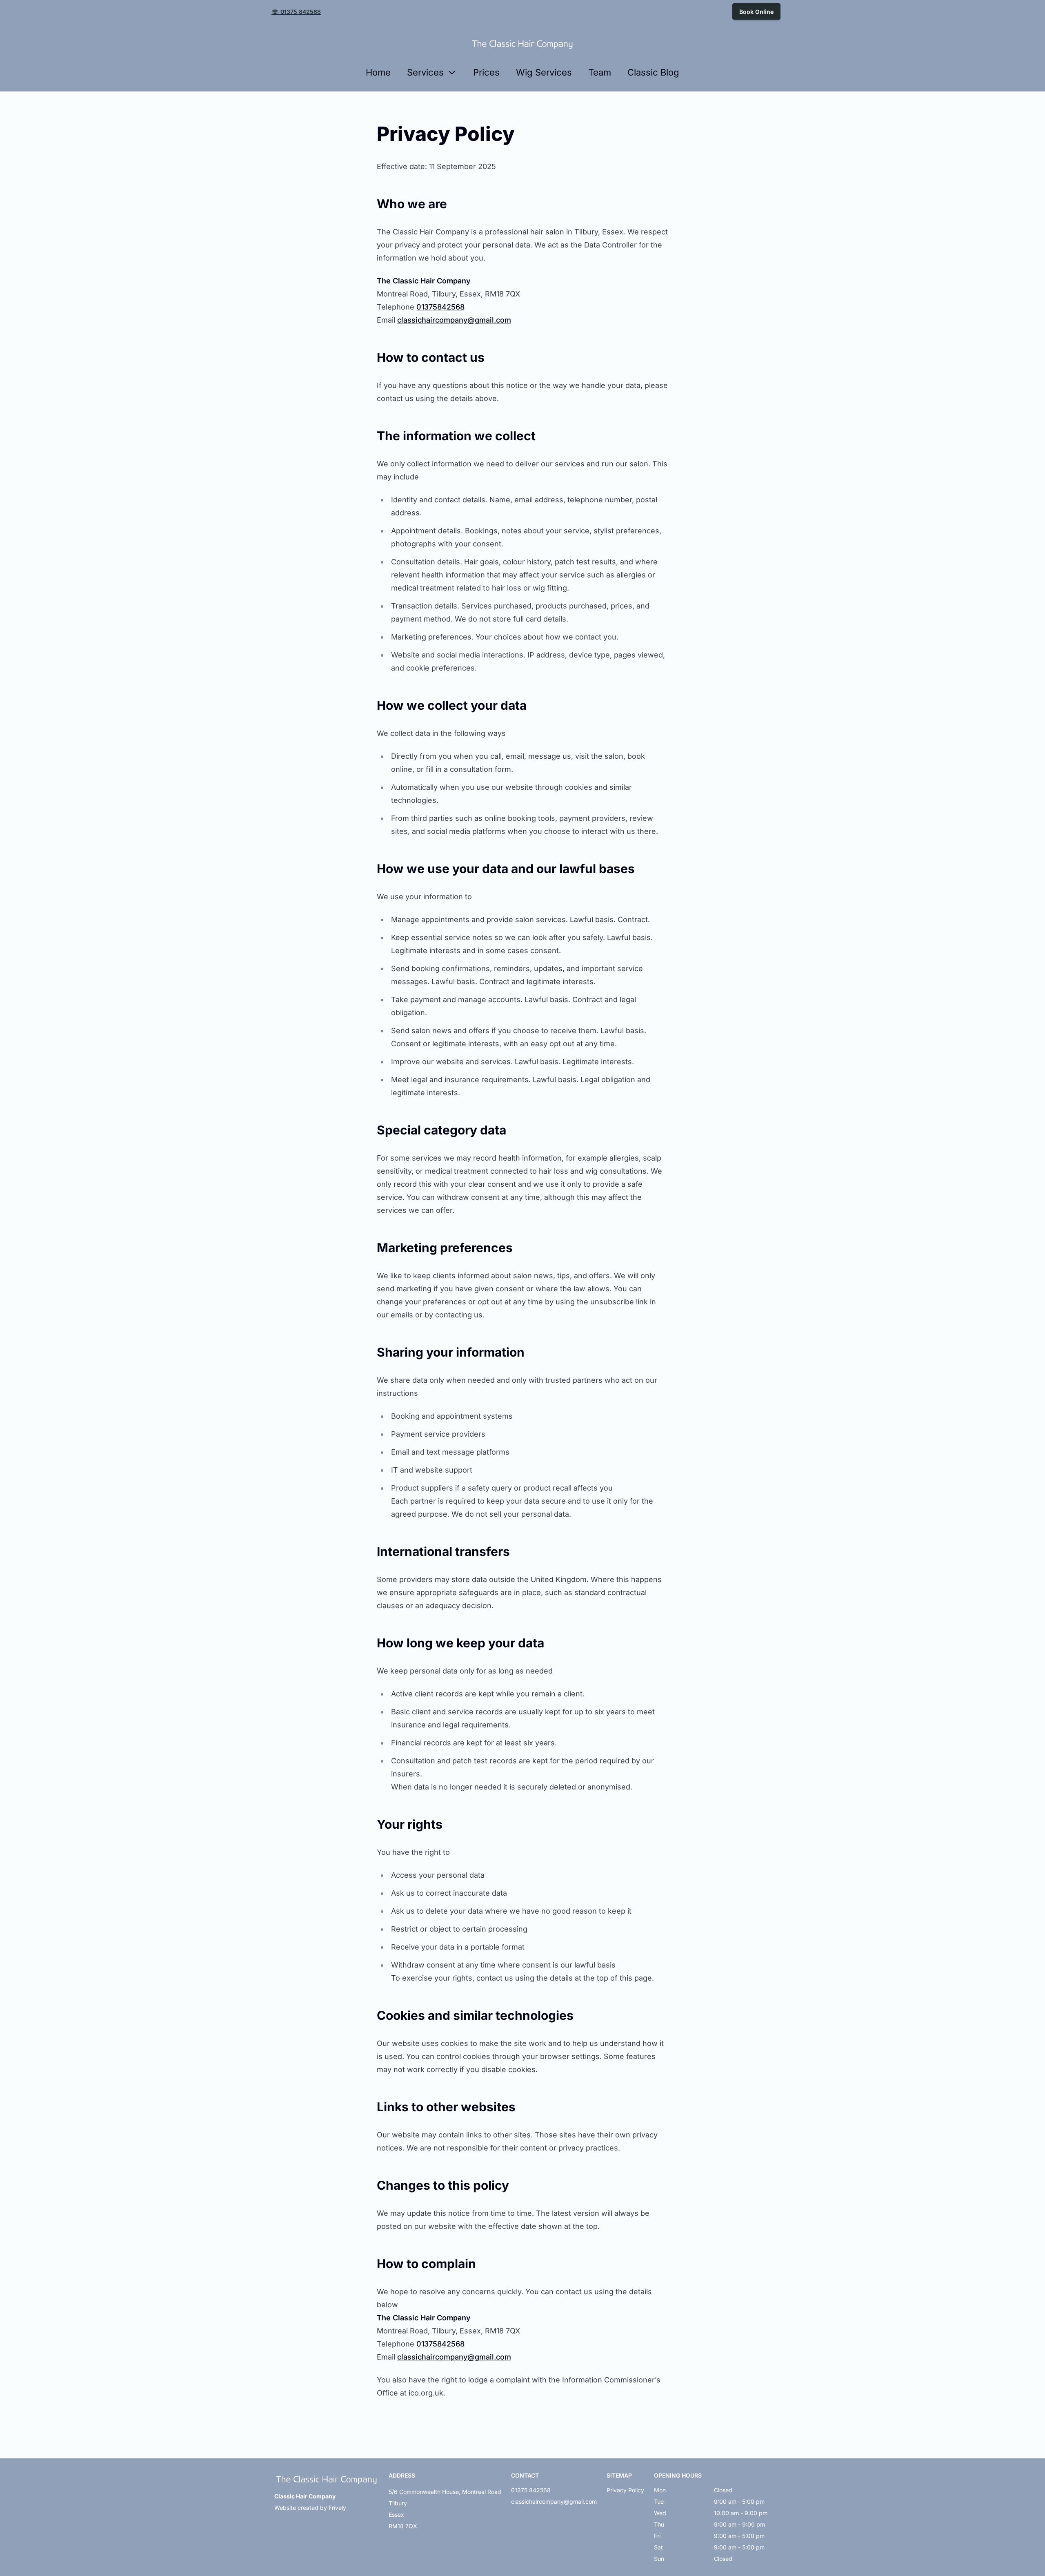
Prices (486, 72)
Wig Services (544, 72)
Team (600, 72)
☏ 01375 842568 (296, 12)
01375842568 (440, 307)
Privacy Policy (625, 2490)
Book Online (756, 12)
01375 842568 (531, 2490)
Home (378, 72)
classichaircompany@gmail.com (454, 320)
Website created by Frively (310, 2508)
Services (425, 72)
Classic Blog (653, 72)
